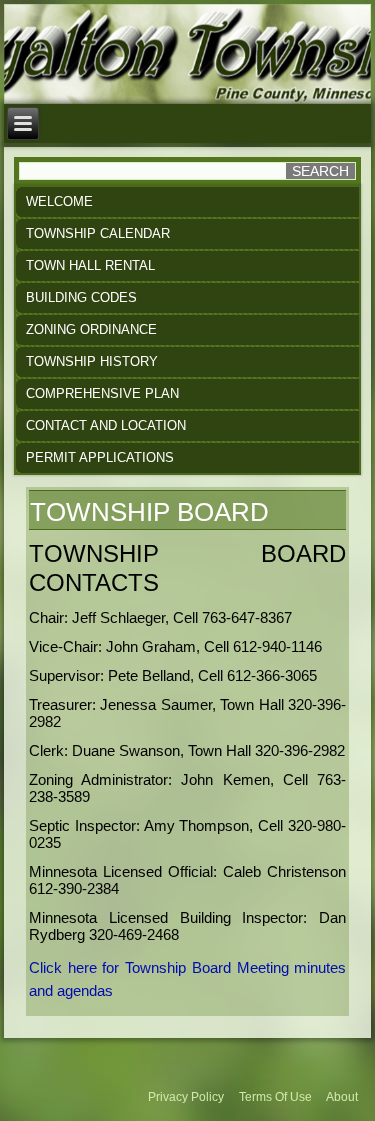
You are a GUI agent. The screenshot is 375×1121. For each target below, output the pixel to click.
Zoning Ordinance (91, 329)
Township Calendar (98, 233)
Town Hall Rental (90, 265)
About (342, 1097)
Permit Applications (100, 457)
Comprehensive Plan (102, 393)
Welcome (59, 201)
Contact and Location (106, 425)
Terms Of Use (275, 1097)
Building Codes (81, 297)
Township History (92, 361)
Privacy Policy (186, 1097)
